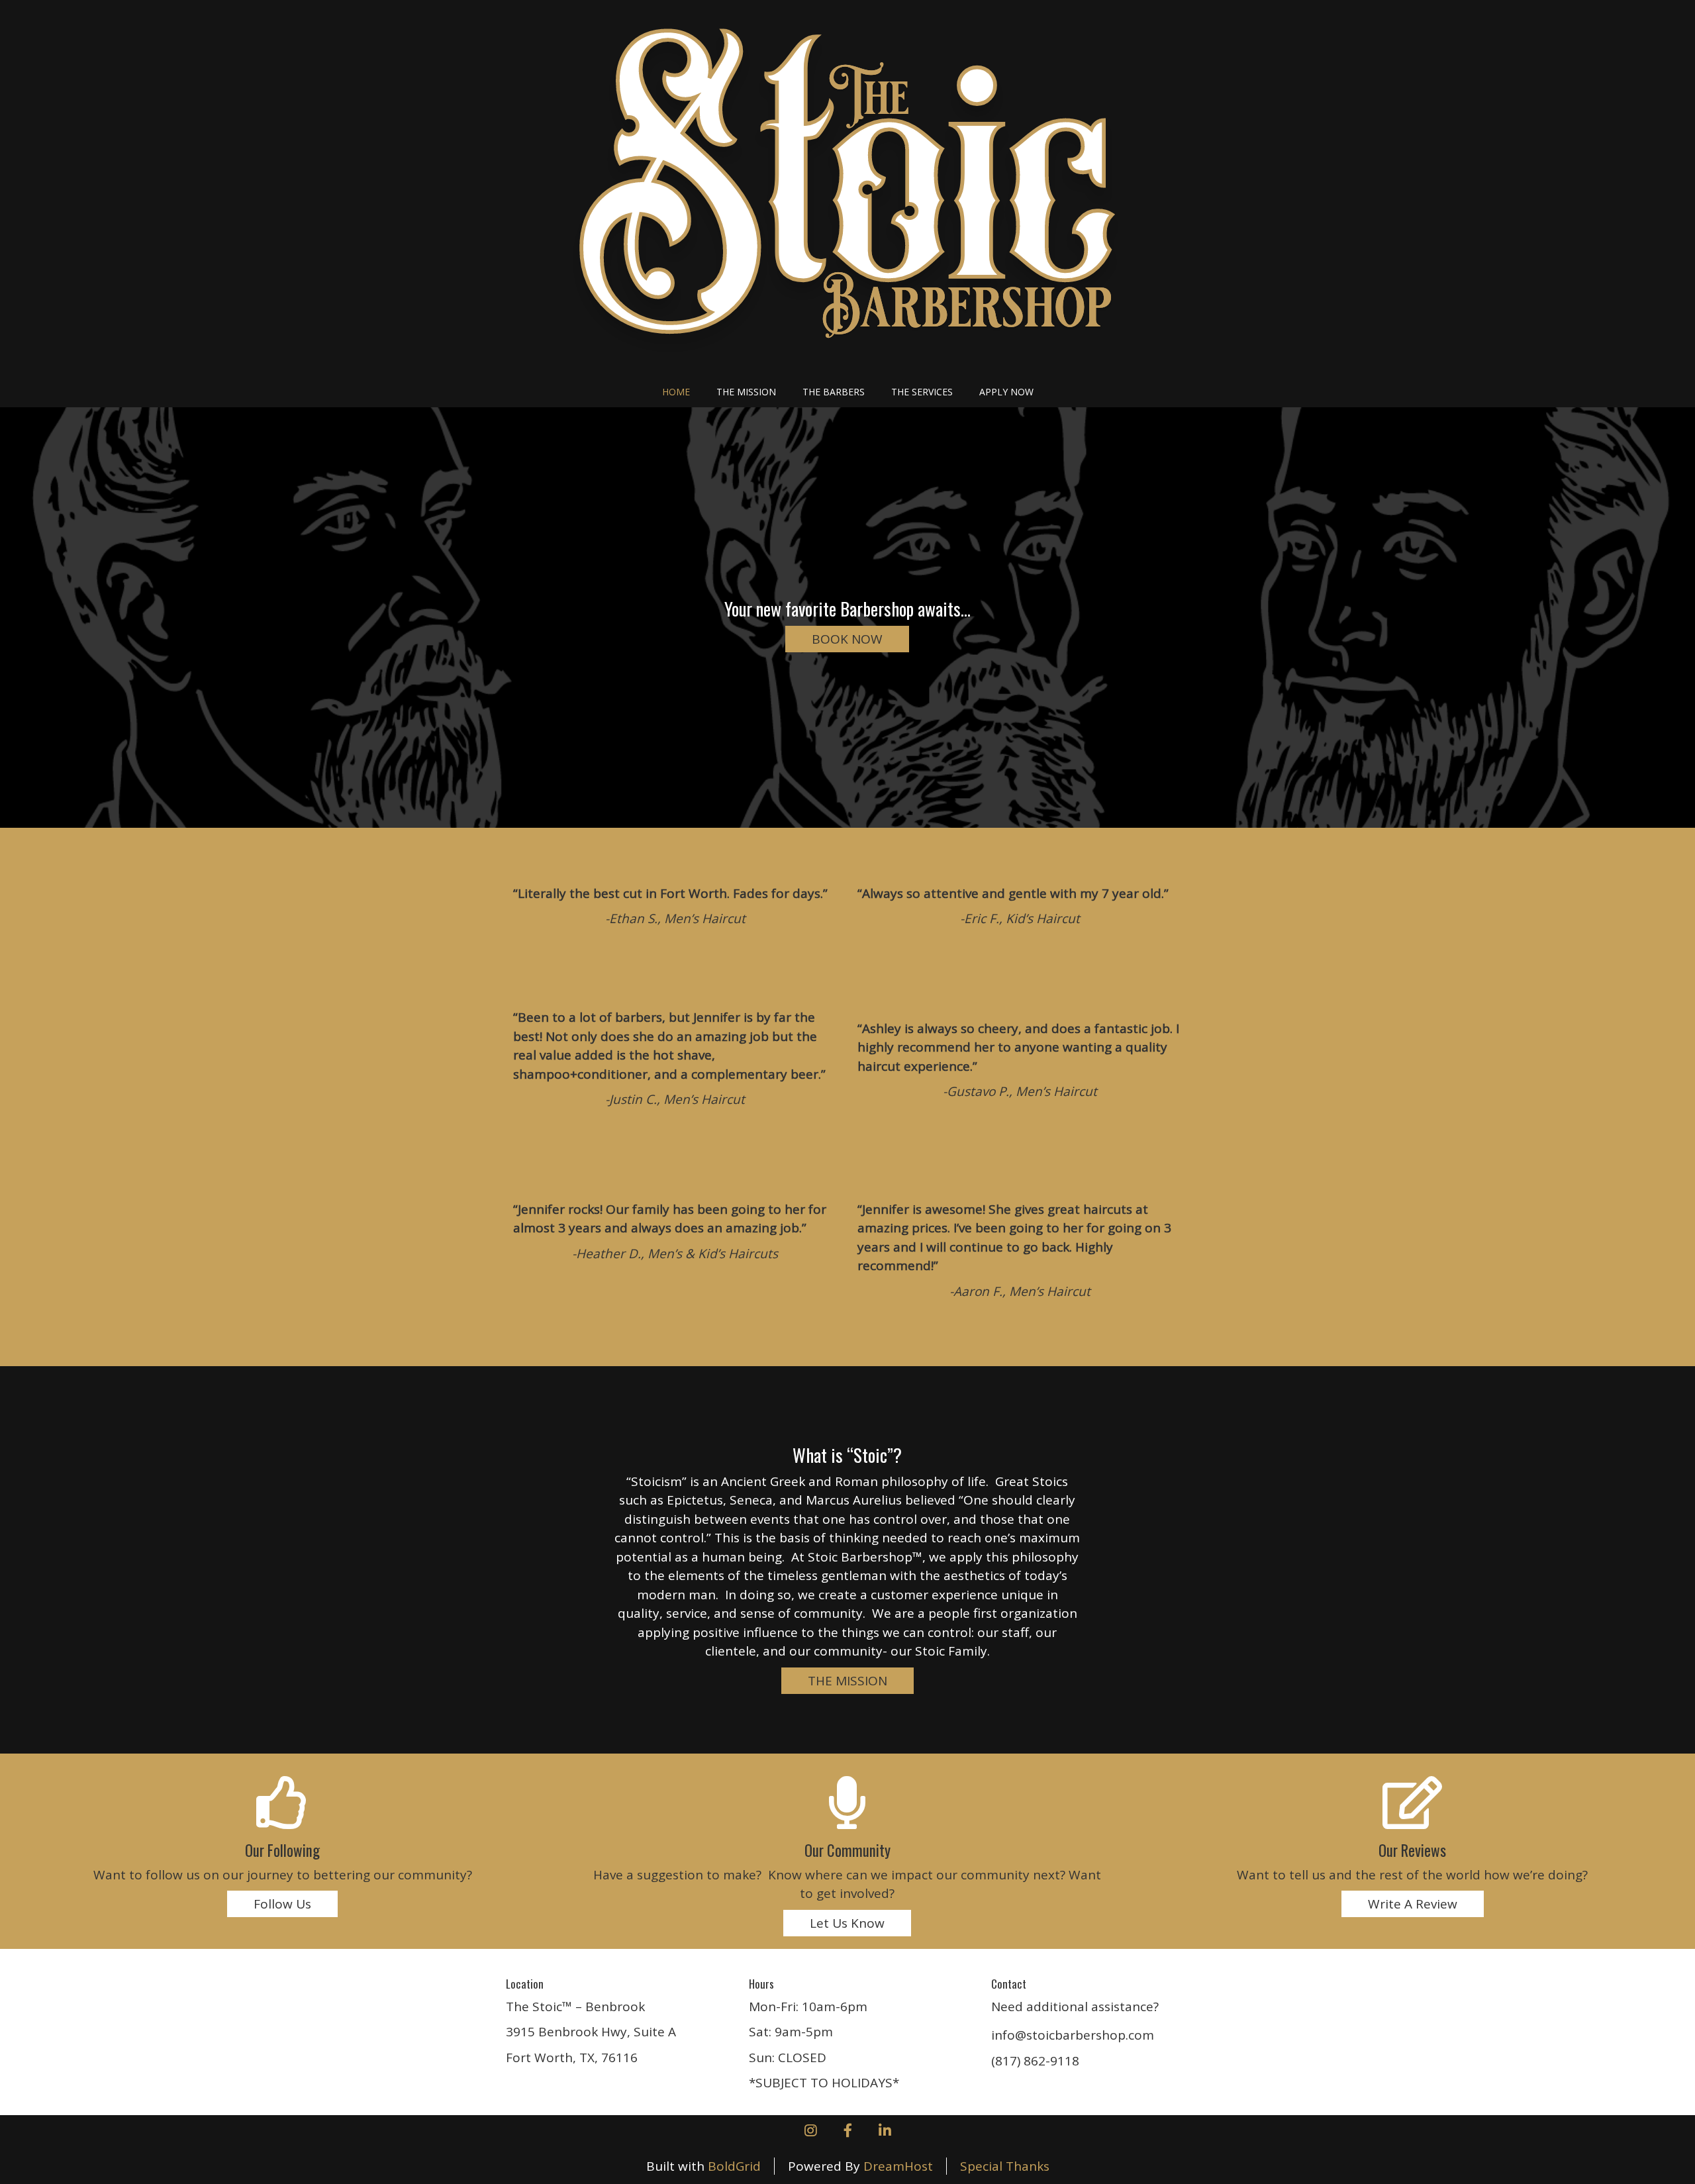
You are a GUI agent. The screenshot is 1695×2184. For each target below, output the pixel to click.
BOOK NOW (847, 639)
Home (676, 392)
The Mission (746, 392)
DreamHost (898, 2166)
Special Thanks (1005, 2166)
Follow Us (282, 1904)
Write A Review (1413, 1904)
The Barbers (834, 392)
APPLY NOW (1006, 392)
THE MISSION (847, 1681)
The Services (922, 392)
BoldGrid (734, 2166)
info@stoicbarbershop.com (1073, 2035)
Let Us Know (847, 1923)
